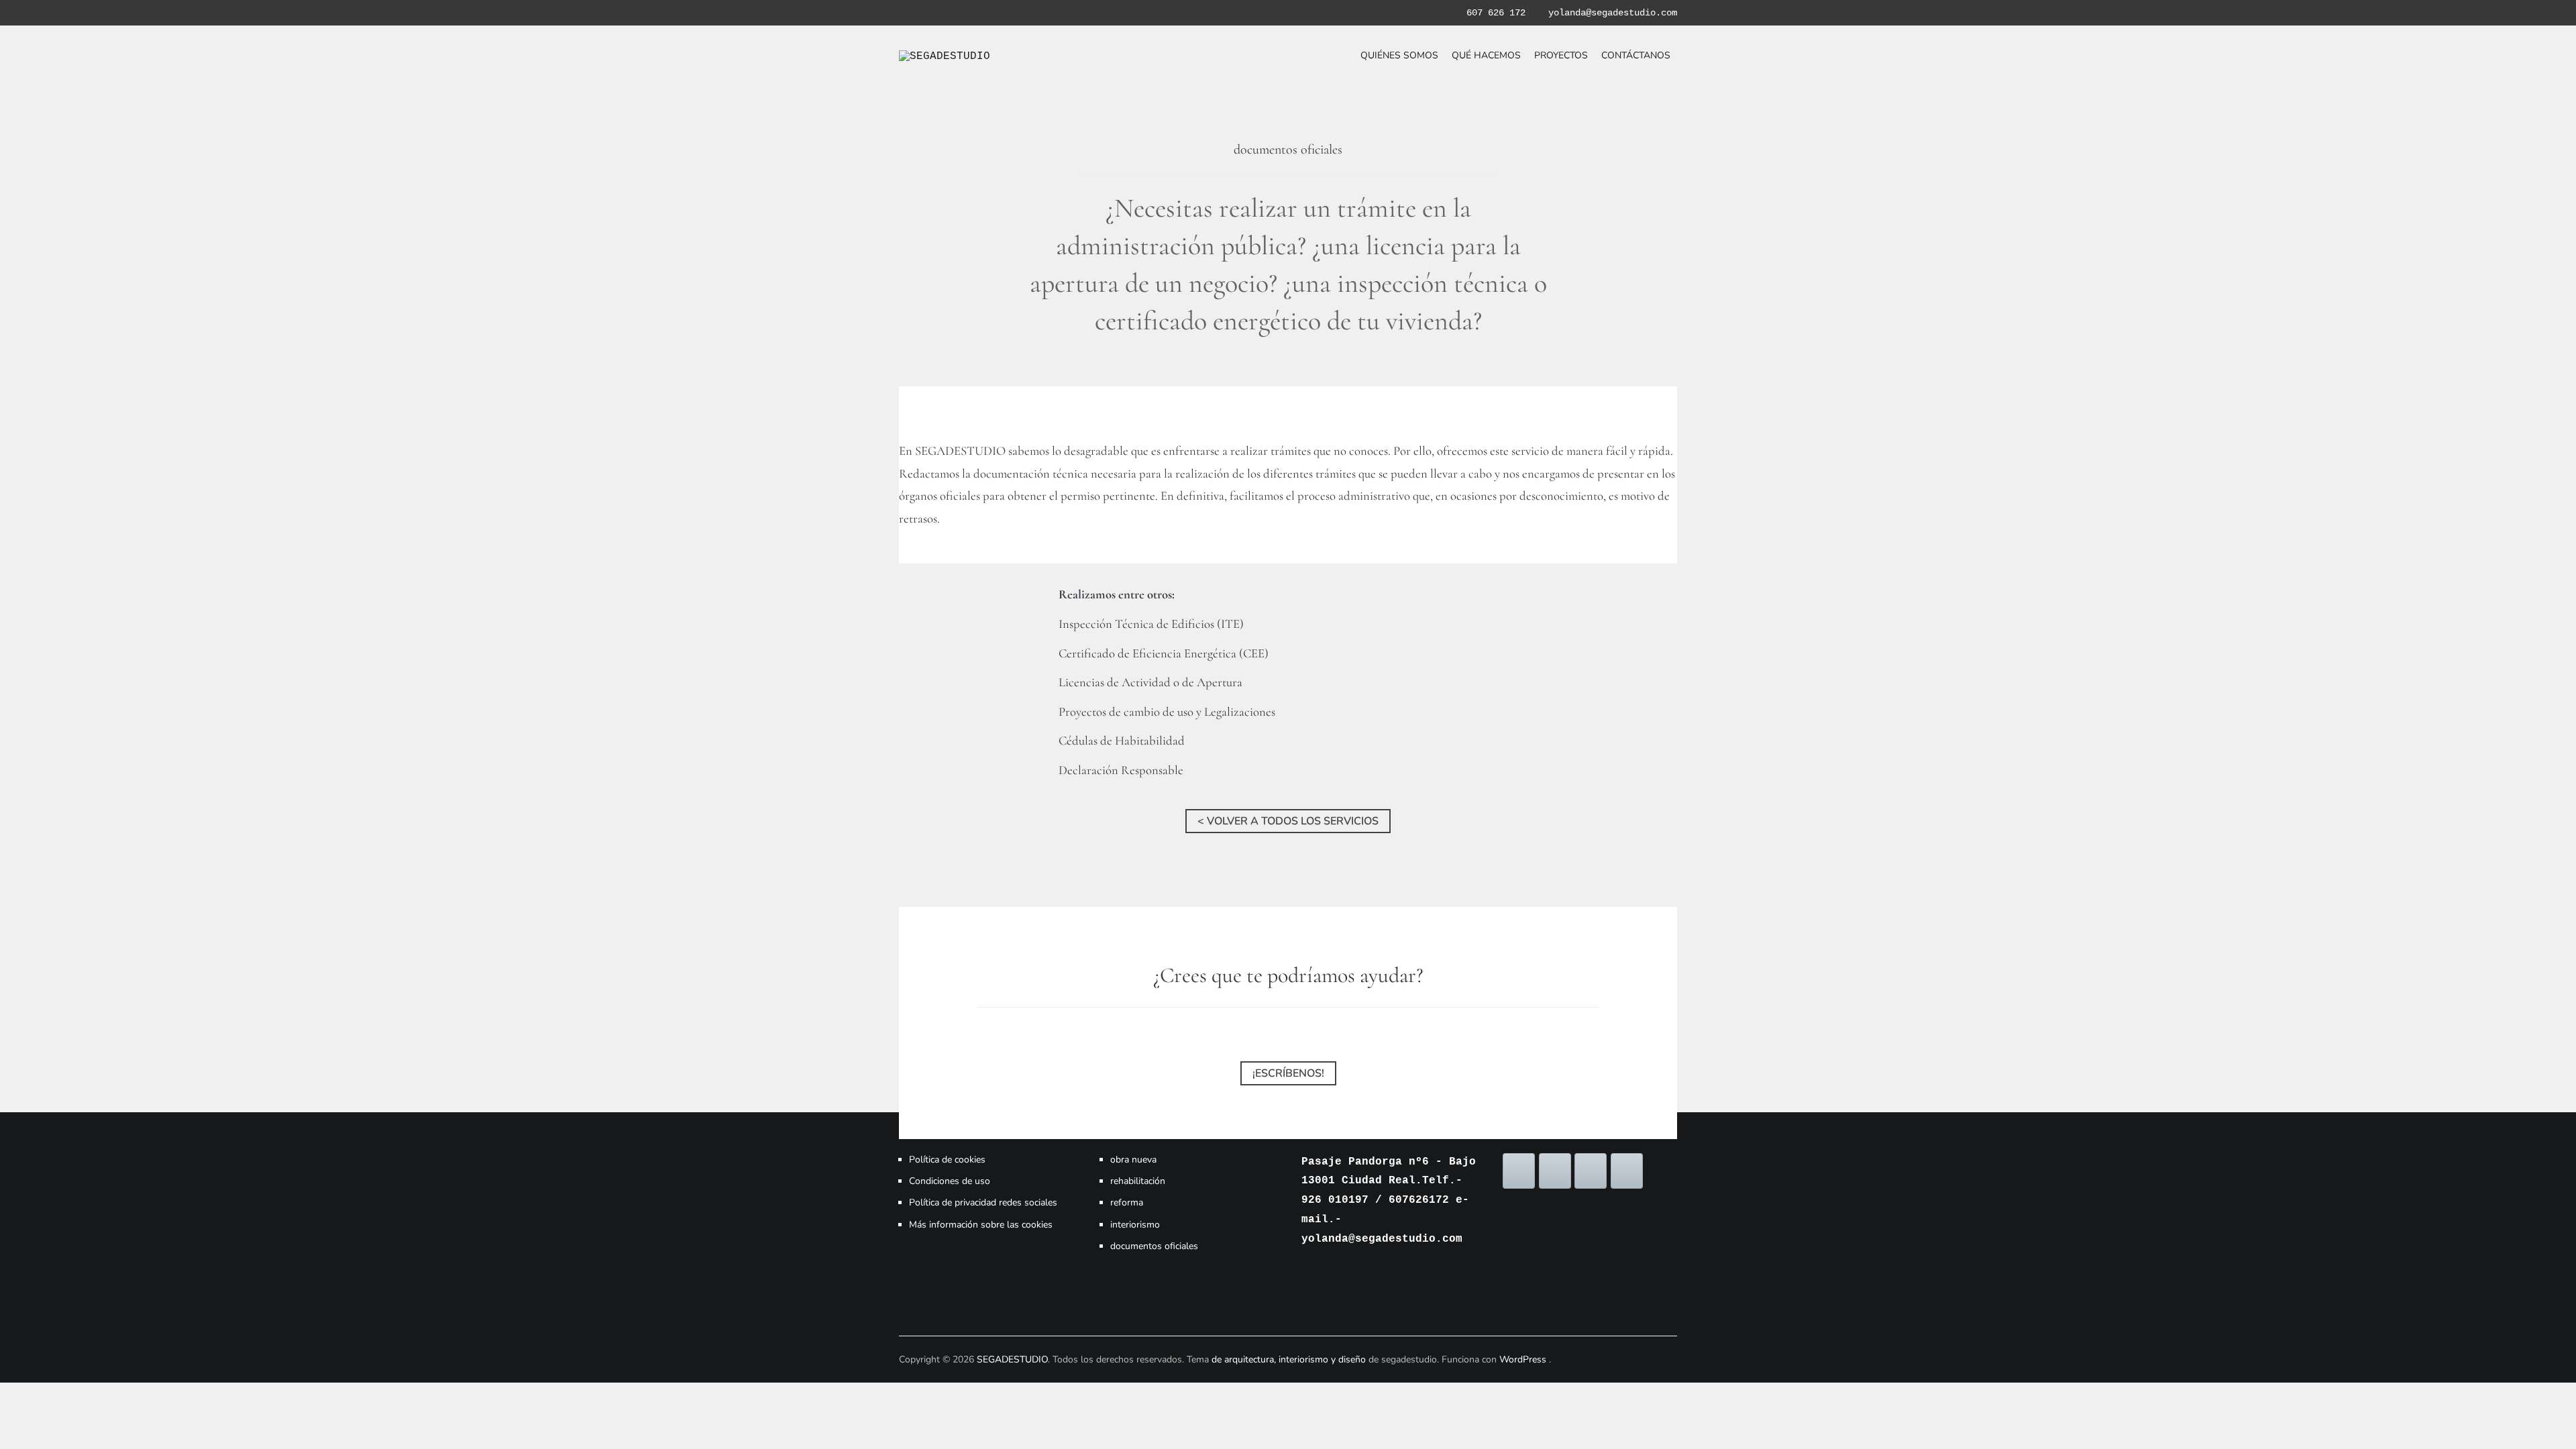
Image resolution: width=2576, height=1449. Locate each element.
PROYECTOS (1561, 55)
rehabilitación (1138, 1181)
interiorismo (1135, 1225)
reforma (1127, 1202)
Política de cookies (947, 1160)
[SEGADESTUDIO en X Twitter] (1627, 1171)
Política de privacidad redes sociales (983, 1202)
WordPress (1523, 1359)
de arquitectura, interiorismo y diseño (1290, 1359)
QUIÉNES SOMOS (1399, 55)
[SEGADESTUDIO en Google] (1591, 1171)
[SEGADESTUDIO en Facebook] (1519, 1171)
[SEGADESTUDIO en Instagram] (1555, 1171)
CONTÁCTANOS (1636, 55)
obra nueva (1133, 1160)
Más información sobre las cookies (981, 1225)
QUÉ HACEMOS (1486, 55)
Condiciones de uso (950, 1181)
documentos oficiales (1154, 1246)
